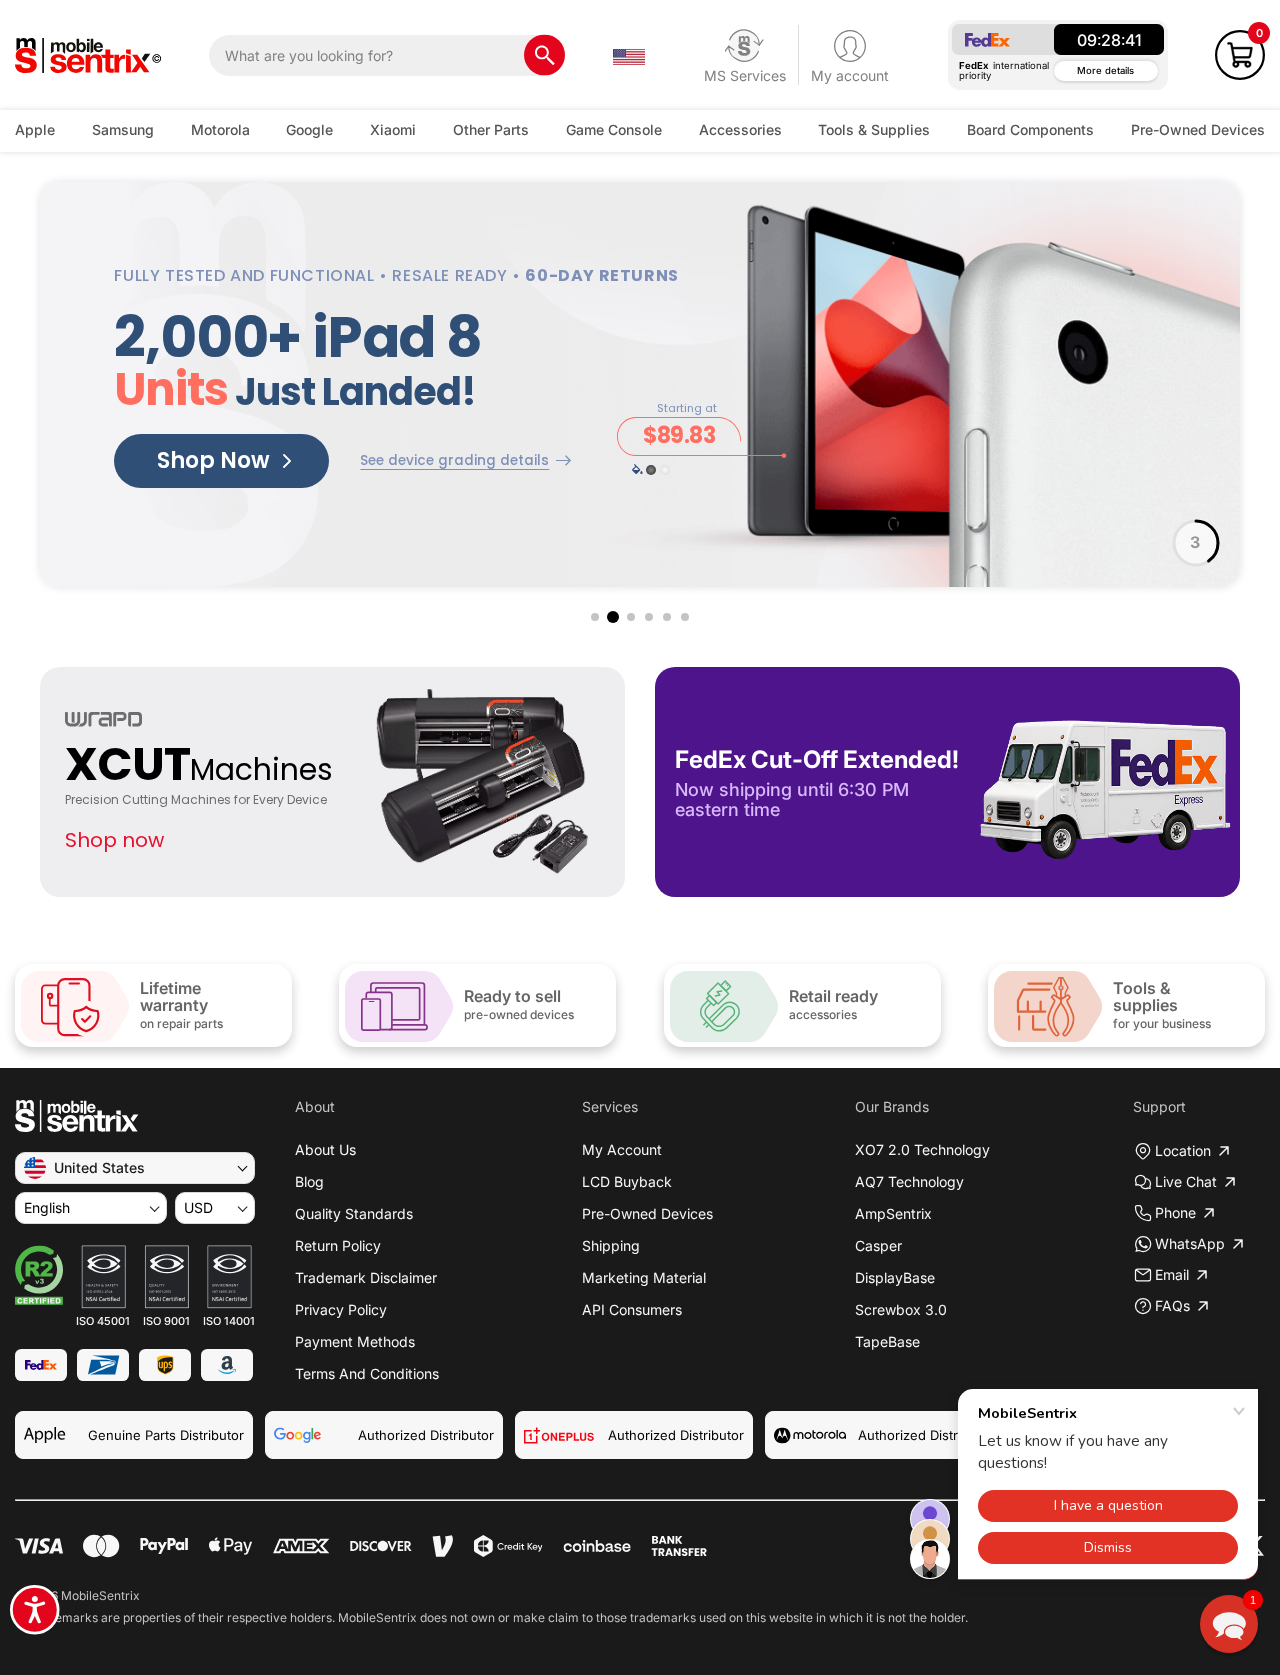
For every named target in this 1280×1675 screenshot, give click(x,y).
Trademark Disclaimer (366, 1277)
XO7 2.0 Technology (922, 1149)
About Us (325, 1149)
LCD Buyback (627, 1181)
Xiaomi (393, 129)
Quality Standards (354, 1213)
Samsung (123, 129)
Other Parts (491, 129)
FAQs (1172, 1305)
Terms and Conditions (367, 1373)
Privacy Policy (341, 1309)
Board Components (1030, 129)
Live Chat (1186, 1181)
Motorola (220, 129)
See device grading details (454, 461)
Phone (1175, 1212)
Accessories (740, 129)
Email (1172, 1274)
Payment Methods (355, 1341)
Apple (35, 129)
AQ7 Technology (909, 1181)
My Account (622, 1149)
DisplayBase (895, 1277)
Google (309, 129)
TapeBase (887, 1341)
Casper (878, 1245)
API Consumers (632, 1309)
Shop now (114, 840)
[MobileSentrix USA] (88, 55)
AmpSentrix (893, 1213)
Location (1183, 1150)
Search (544, 55)
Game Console (614, 129)
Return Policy (338, 1245)
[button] (1240, 55)
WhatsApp (1190, 1243)
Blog (309, 1181)
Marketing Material (644, 1277)
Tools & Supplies (874, 129)
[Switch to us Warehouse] (629, 55)
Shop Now (213, 460)
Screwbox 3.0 (901, 1309)
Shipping (611, 1245)
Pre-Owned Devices (1198, 129)
